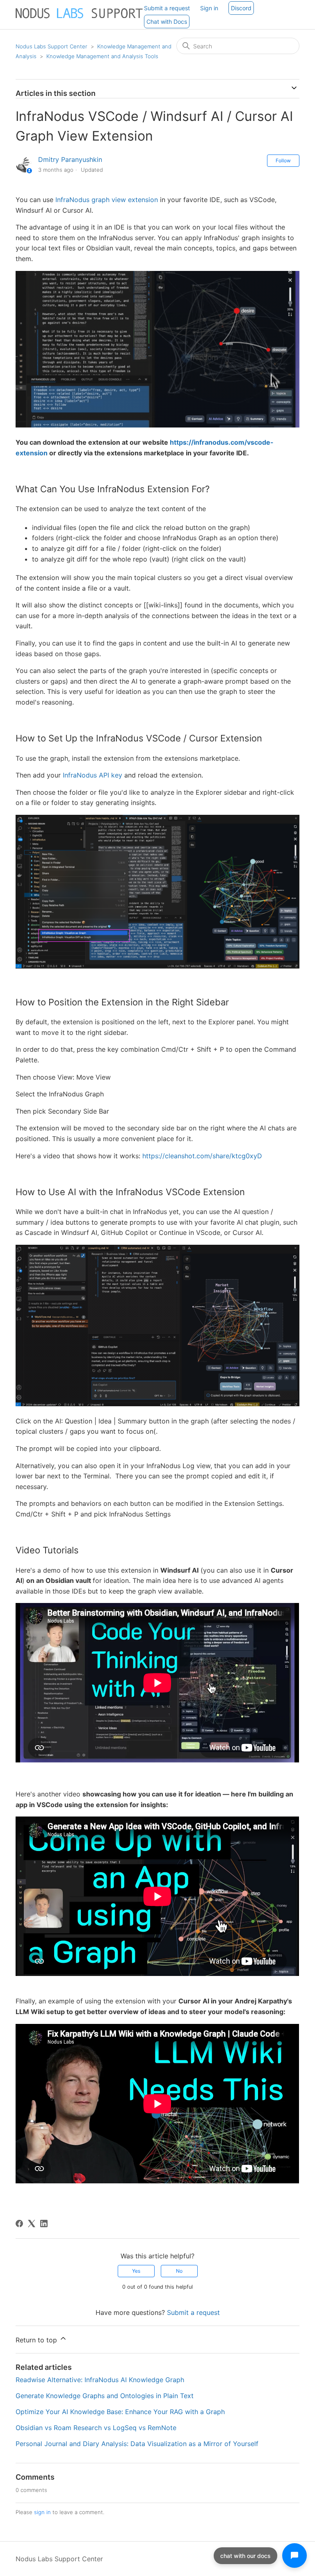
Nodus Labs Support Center (51, 46)
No (179, 2271)
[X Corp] (32, 2224)
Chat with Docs (167, 22)
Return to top (37, 2340)
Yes (136, 2271)
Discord (241, 8)
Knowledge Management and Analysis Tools (102, 56)
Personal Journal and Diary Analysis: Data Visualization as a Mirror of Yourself (137, 2444)
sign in (42, 2512)
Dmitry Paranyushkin (70, 159)
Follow (283, 160)
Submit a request (167, 8)
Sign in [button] (209, 8)
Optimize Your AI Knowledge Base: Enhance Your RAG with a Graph (120, 2412)
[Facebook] (19, 2224)
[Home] (80, 18)
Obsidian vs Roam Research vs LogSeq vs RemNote (96, 2428)
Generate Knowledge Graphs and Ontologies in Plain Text (105, 2396)
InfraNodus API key (94, 775)
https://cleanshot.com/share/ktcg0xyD (202, 1156)
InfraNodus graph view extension (107, 200)
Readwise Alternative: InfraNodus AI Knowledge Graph (100, 2380)
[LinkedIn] (44, 2224)
